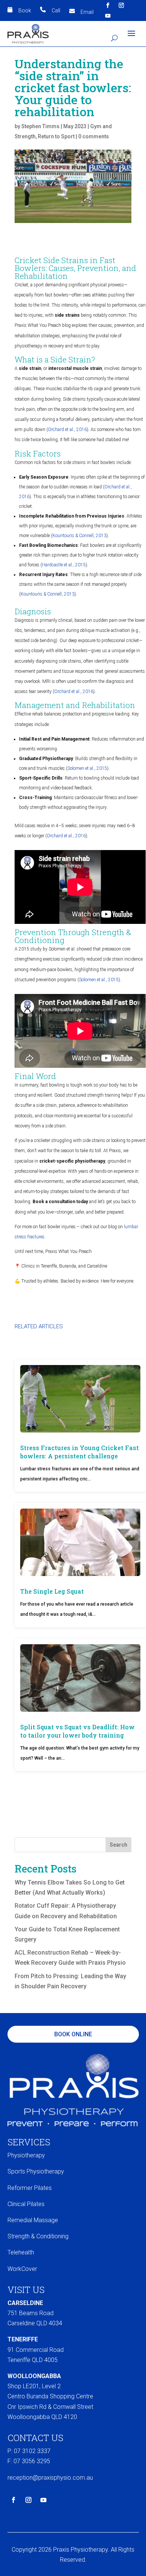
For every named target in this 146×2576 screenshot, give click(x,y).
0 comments (94, 136)
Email (87, 12)
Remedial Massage (33, 2220)
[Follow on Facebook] (108, 5)
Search (118, 1845)
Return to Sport (56, 136)
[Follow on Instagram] (121, 5)
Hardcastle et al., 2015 (64, 565)
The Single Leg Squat (52, 1591)
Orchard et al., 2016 (67, 430)
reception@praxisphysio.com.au (50, 2478)
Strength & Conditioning (38, 2236)
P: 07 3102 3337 (29, 2451)
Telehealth (21, 2252)
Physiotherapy (26, 2155)
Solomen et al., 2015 (87, 768)
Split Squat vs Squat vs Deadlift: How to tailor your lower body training (77, 1731)
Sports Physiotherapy (36, 2171)
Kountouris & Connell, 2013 (79, 536)
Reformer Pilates (30, 2188)
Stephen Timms (40, 126)
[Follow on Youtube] (108, 16)
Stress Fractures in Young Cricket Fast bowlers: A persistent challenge (80, 1452)
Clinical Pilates (26, 2204)
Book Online (73, 2034)
